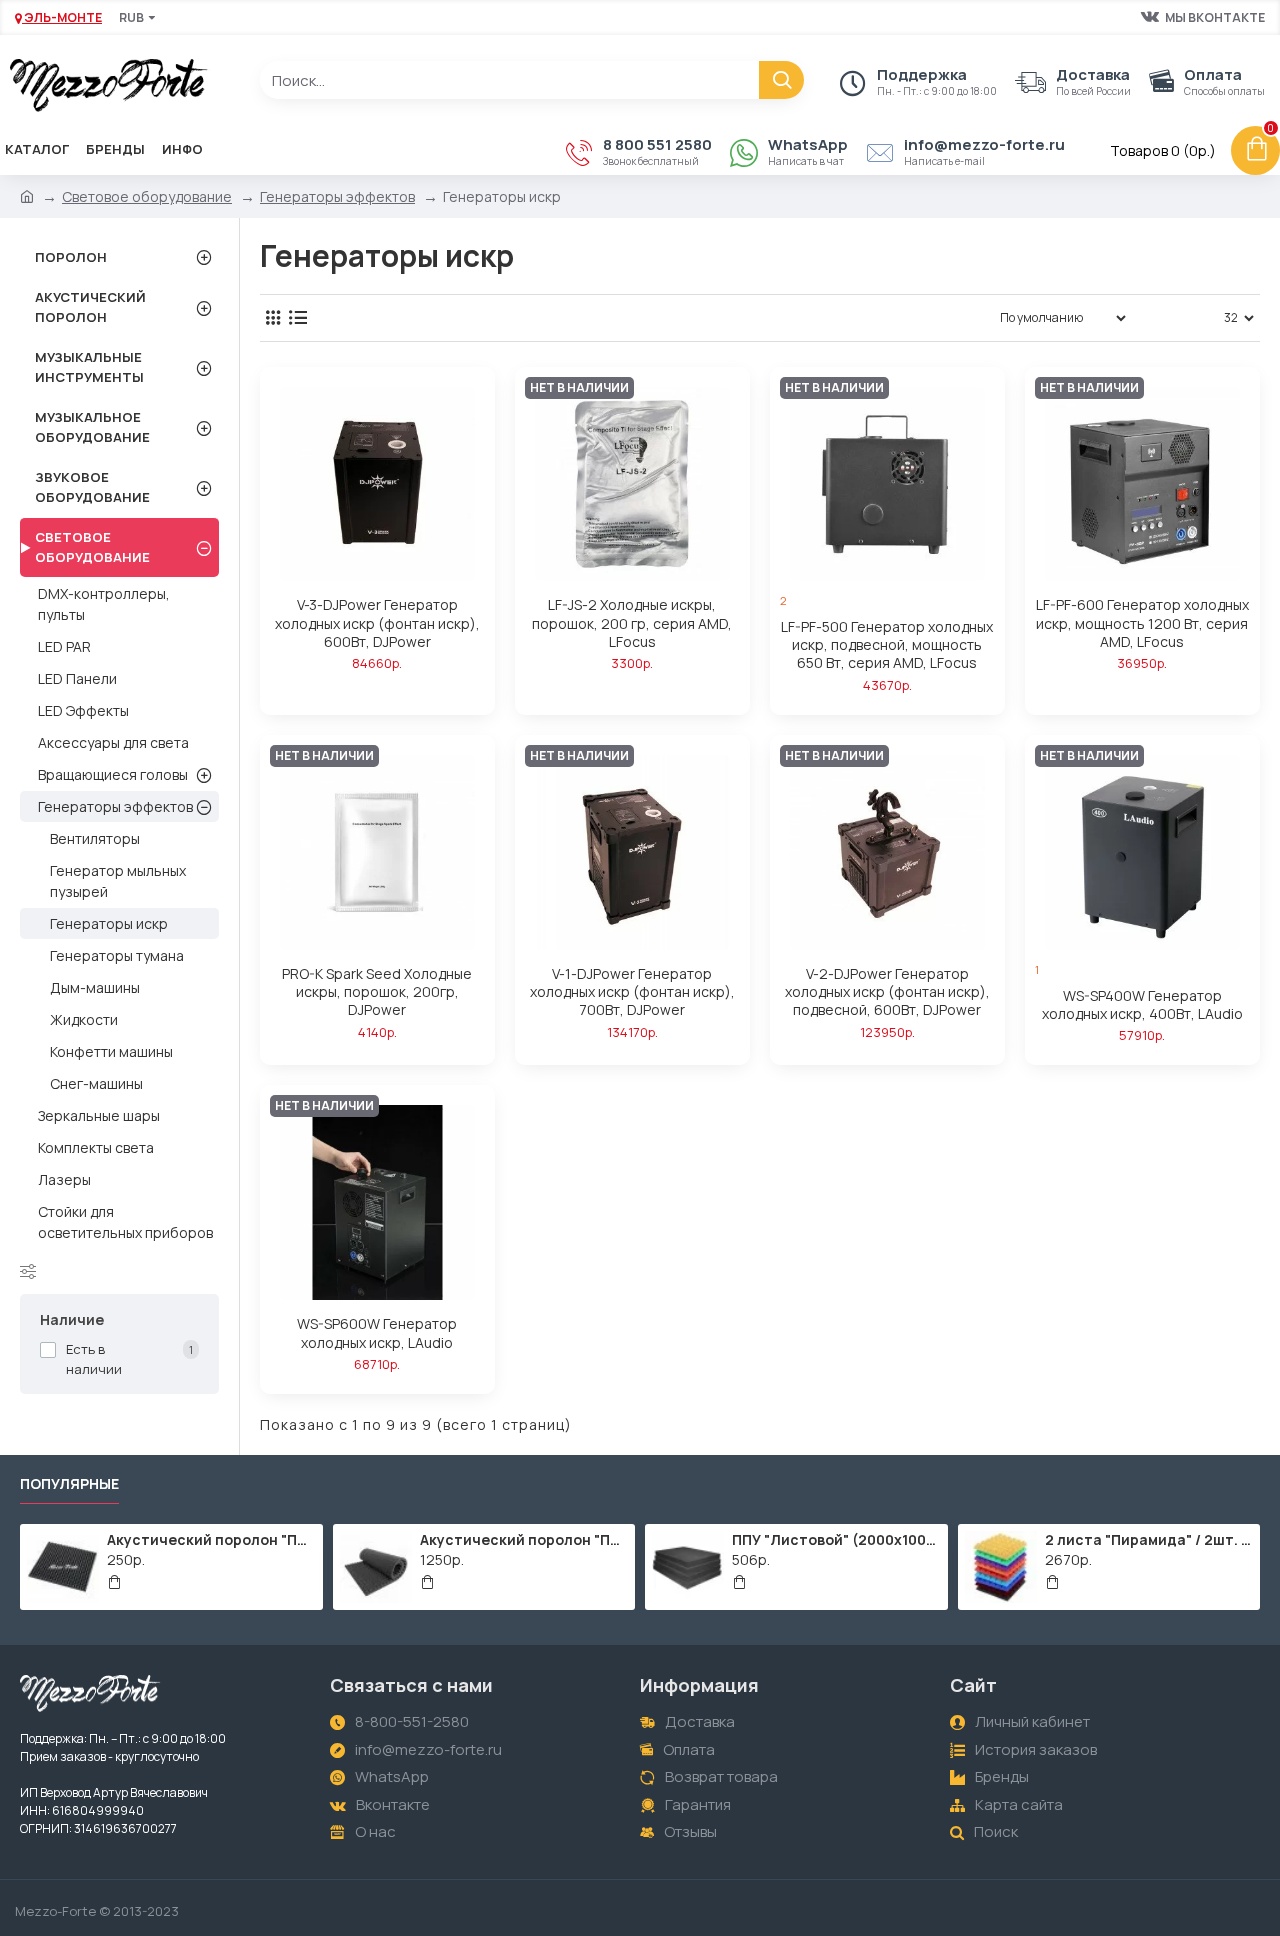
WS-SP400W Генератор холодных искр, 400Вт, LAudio (1142, 1005)
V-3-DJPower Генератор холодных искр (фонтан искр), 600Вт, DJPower (377, 623)
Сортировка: (924, 317)
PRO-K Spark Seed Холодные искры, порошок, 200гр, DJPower (377, 992)
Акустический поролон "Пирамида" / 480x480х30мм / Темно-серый (211, 1540)
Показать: (1181, 317)
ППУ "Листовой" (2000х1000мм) (836, 1540)
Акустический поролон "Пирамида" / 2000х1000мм (524, 1540)
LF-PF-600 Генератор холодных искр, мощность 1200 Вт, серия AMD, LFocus (1142, 623)
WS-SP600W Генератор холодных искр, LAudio (377, 1333)
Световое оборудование (147, 196)
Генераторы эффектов (337, 196)
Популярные (69, 1484)
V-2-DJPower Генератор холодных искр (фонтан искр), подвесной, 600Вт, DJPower (887, 992)
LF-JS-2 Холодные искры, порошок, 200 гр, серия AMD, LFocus (632, 623)
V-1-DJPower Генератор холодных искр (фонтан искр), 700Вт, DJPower (632, 992)
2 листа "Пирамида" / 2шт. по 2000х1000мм (1149, 1540)
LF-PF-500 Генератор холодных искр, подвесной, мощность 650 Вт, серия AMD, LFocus (887, 645)
